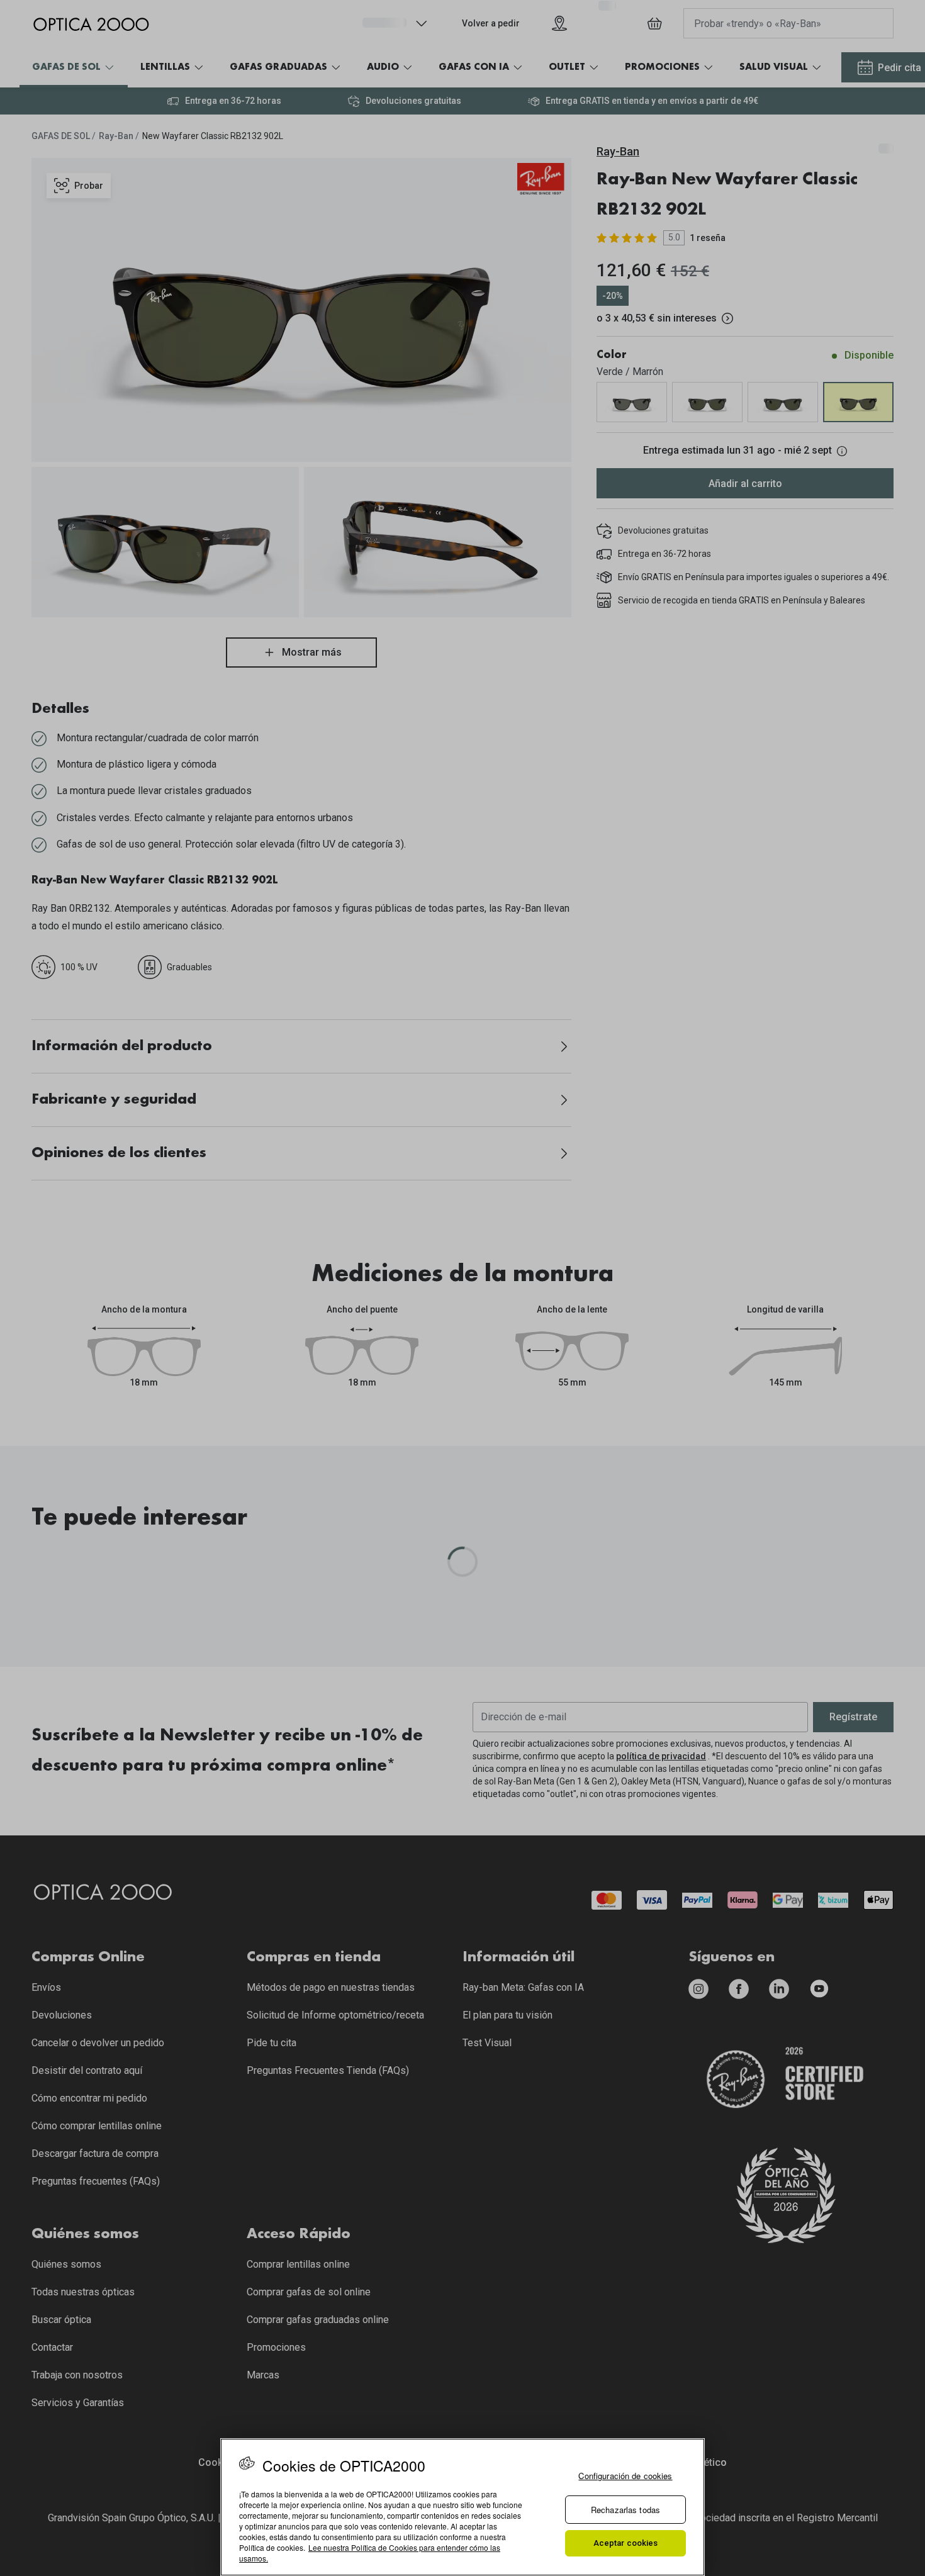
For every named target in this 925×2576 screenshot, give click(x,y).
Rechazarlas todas (625, 2510)
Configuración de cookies (625, 2476)
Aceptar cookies (626, 2543)
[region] (462, 2507)
